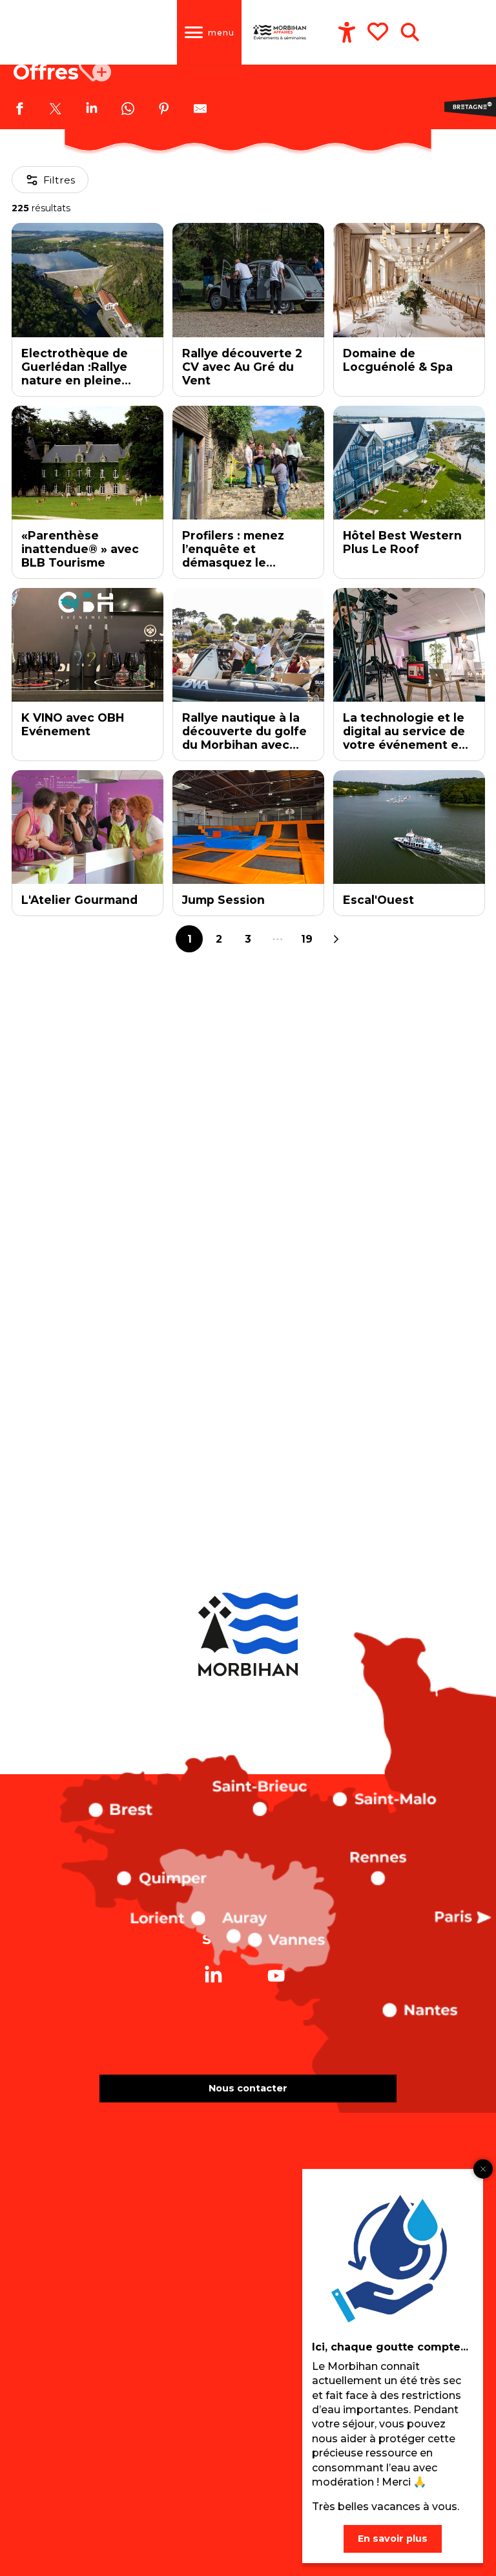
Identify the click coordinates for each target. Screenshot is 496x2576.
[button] (410, 32)
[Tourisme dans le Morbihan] (280, 32)
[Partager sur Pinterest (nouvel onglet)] (164, 110)
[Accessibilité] (347, 32)
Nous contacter (248, 2088)
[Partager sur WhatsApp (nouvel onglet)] (128, 110)
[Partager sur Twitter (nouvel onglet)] (56, 110)
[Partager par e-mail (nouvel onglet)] (200, 110)
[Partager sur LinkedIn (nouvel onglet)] (92, 110)
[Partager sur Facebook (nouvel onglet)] (19, 110)
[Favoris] (379, 32)
